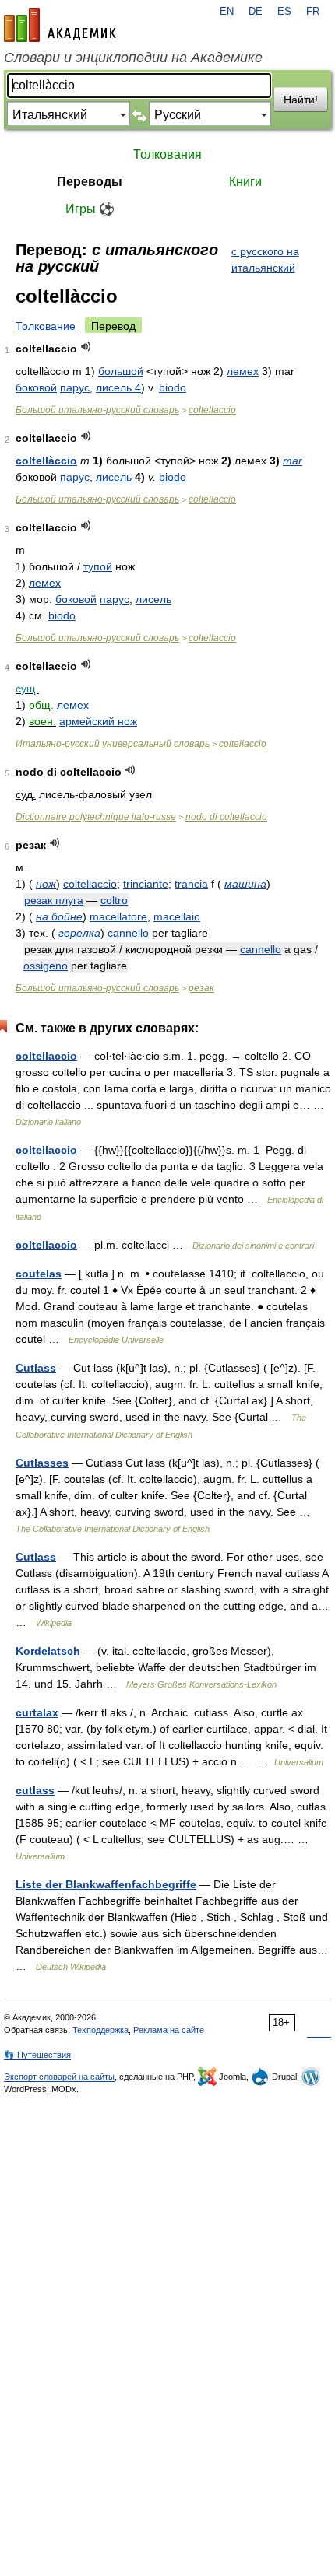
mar (293, 461)
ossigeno (46, 966)
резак (201, 988)
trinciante (146, 884)
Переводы (90, 182)
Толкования (167, 154)
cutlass (35, 1790)
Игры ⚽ (90, 209)
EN (227, 12)
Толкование (46, 326)
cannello (128, 933)
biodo (173, 387)
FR (313, 12)
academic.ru (60, 25)
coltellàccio (46, 461)
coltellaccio (212, 410)
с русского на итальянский (265, 259)
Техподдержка (100, 2030)
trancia (191, 884)
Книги (245, 182)
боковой (36, 387)
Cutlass (36, 1368)
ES (284, 12)
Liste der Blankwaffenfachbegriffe (106, 1884)
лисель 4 (118, 387)
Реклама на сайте (169, 2030)
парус (75, 387)
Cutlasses (42, 1463)
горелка (79, 933)
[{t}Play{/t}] (86, 347)
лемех (243, 371)
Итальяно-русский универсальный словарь (113, 744)
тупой (98, 566)
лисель (115, 477)
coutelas (39, 1274)
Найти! (301, 100)
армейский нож (98, 721)
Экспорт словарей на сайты (59, 2077)
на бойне (59, 916)
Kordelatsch (48, 1651)
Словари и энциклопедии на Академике (133, 58)
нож (46, 884)
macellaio (177, 916)
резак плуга (54, 900)
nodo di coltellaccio (226, 817)
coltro (114, 900)
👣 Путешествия (37, 2055)
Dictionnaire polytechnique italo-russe (96, 817)
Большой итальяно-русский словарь (97, 410)
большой (121, 371)
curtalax (37, 1712)
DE (256, 12)
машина (245, 884)
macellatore (118, 916)
